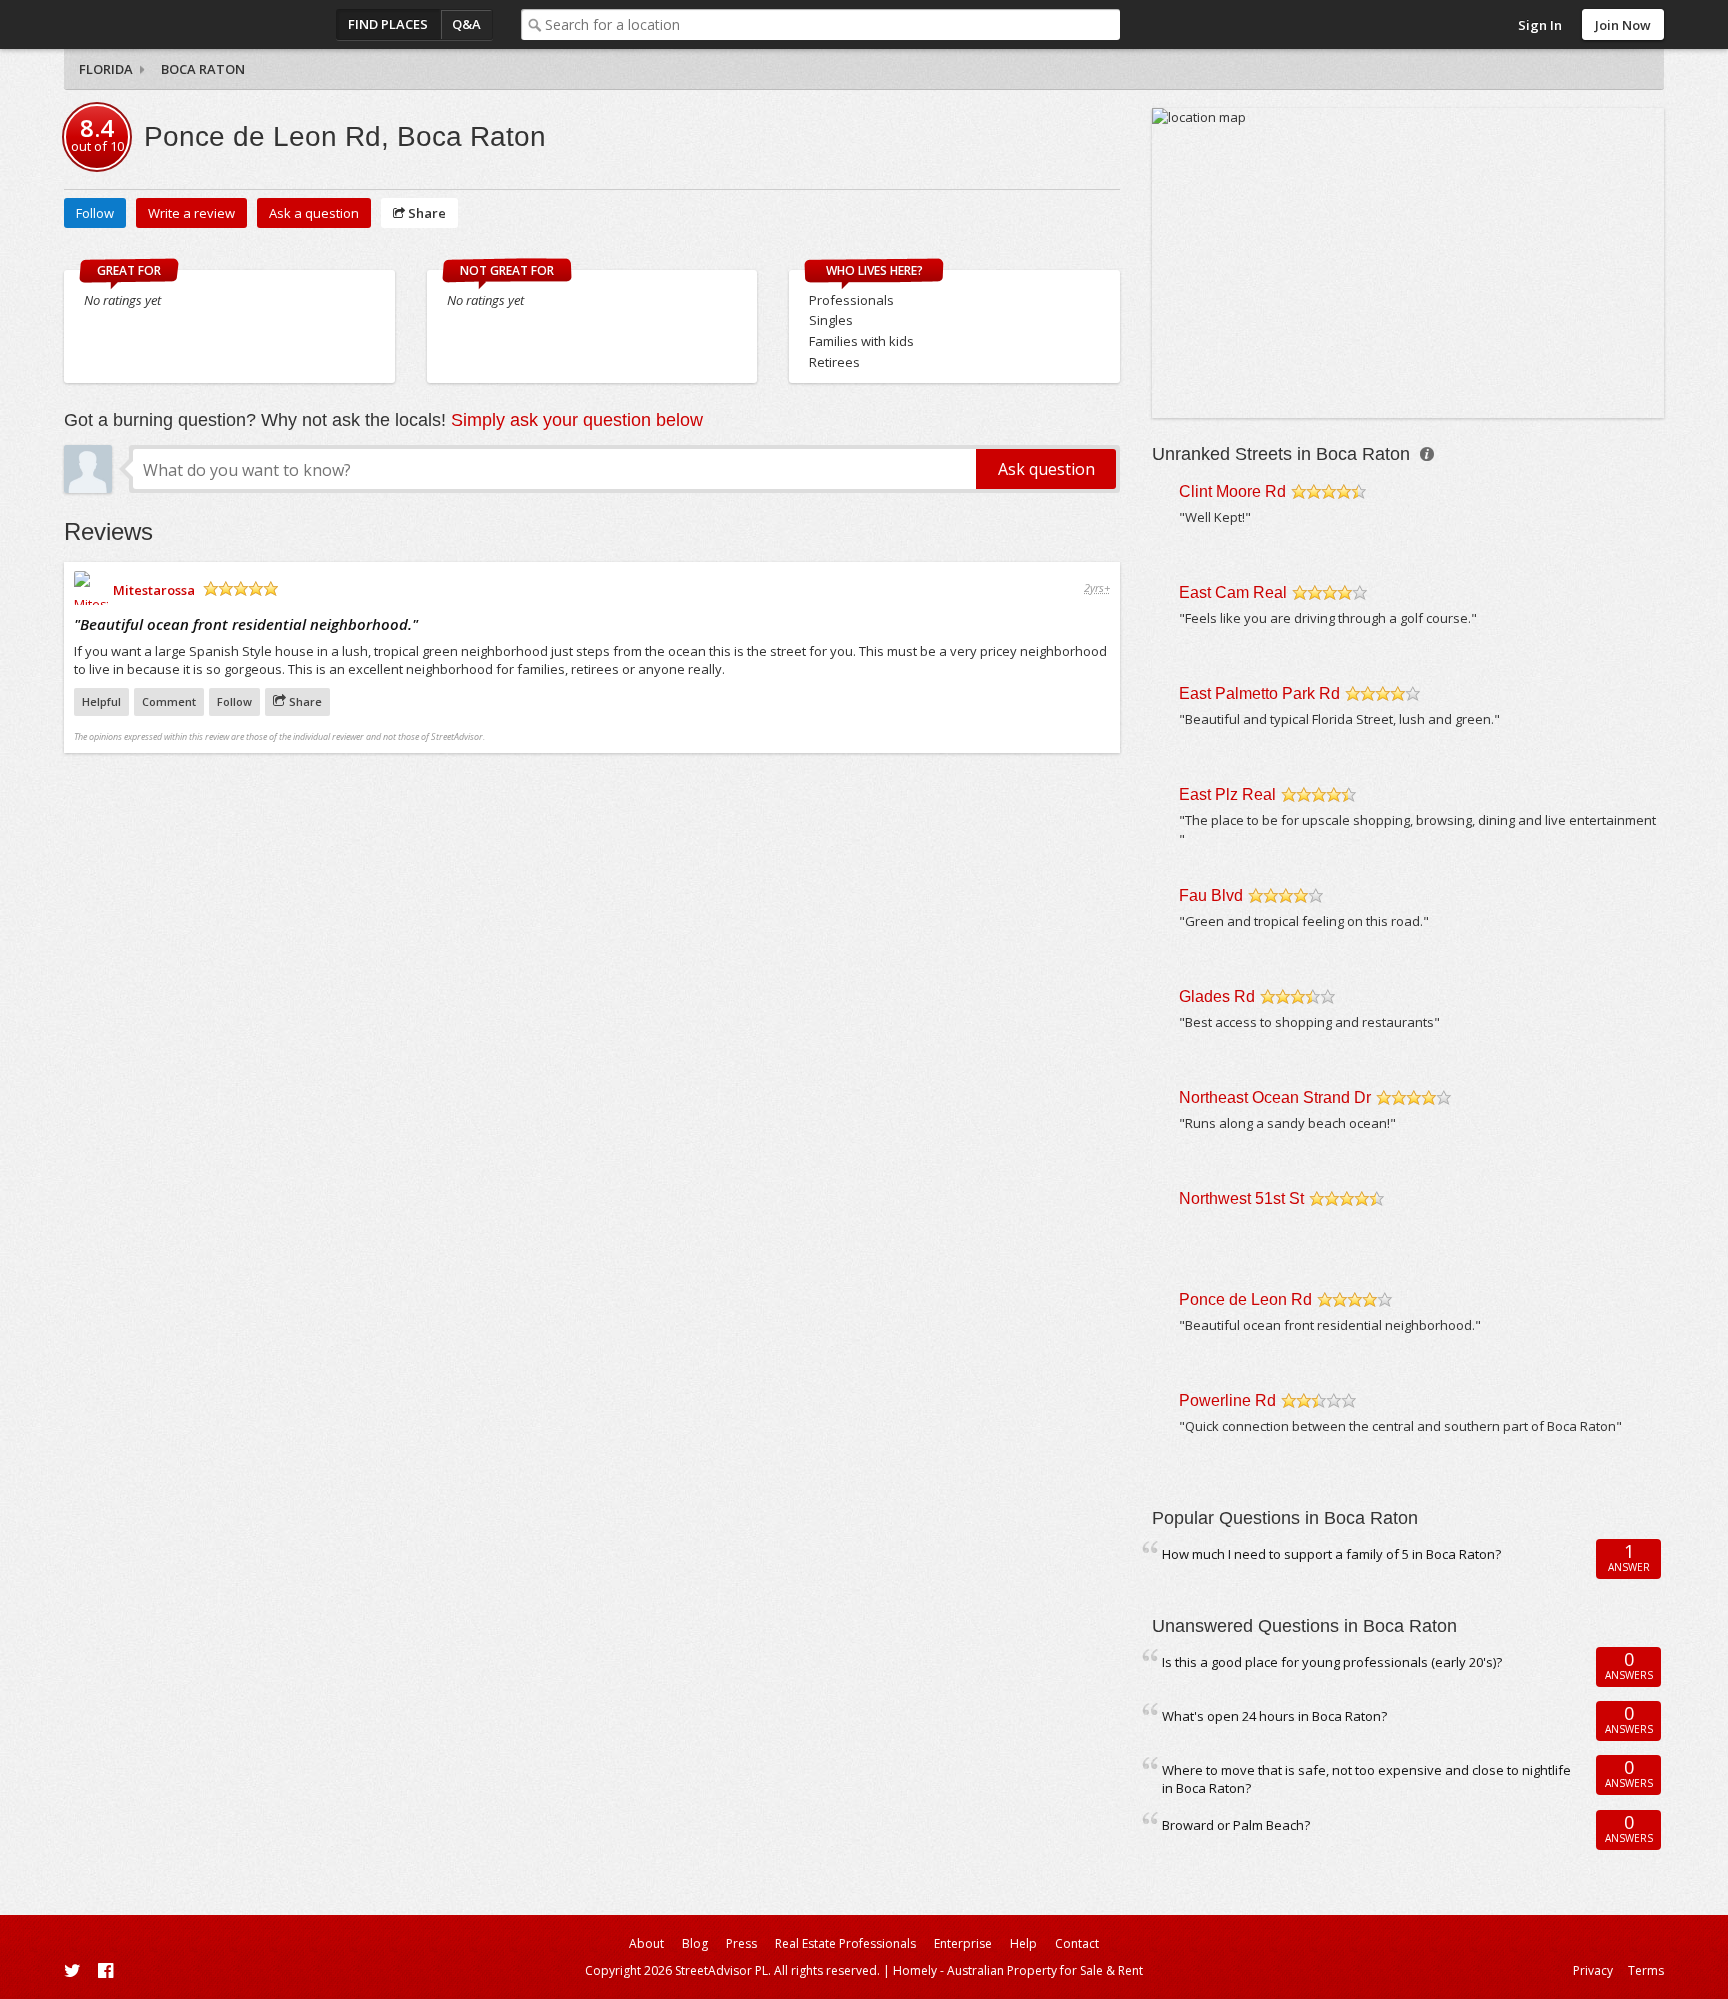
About (646, 1943)
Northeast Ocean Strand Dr (1275, 1097)
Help (1023, 1943)
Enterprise (963, 1943)
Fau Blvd (1211, 895)
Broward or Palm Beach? (1236, 1825)
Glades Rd (1217, 996)
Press (741, 1943)
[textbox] (832, 24)
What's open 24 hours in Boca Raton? (1274, 1716)
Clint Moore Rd (1232, 491)
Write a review (191, 213)
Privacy (1593, 1970)
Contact (1077, 1943)
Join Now (1623, 25)
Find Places (388, 24)
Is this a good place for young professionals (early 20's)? (1332, 1662)
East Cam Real (1233, 592)
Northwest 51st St (1241, 1198)
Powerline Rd (1227, 1400)
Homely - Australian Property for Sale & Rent (1018, 1970)
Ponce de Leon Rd (1245, 1299)
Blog (695, 1943)
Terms (1646, 1970)
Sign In (1540, 25)
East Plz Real (1227, 794)
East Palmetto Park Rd (1259, 693)
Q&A (466, 24)
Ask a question (314, 213)
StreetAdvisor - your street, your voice (144, 24)
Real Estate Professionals (845, 1943)
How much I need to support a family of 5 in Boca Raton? (1331, 1554)
